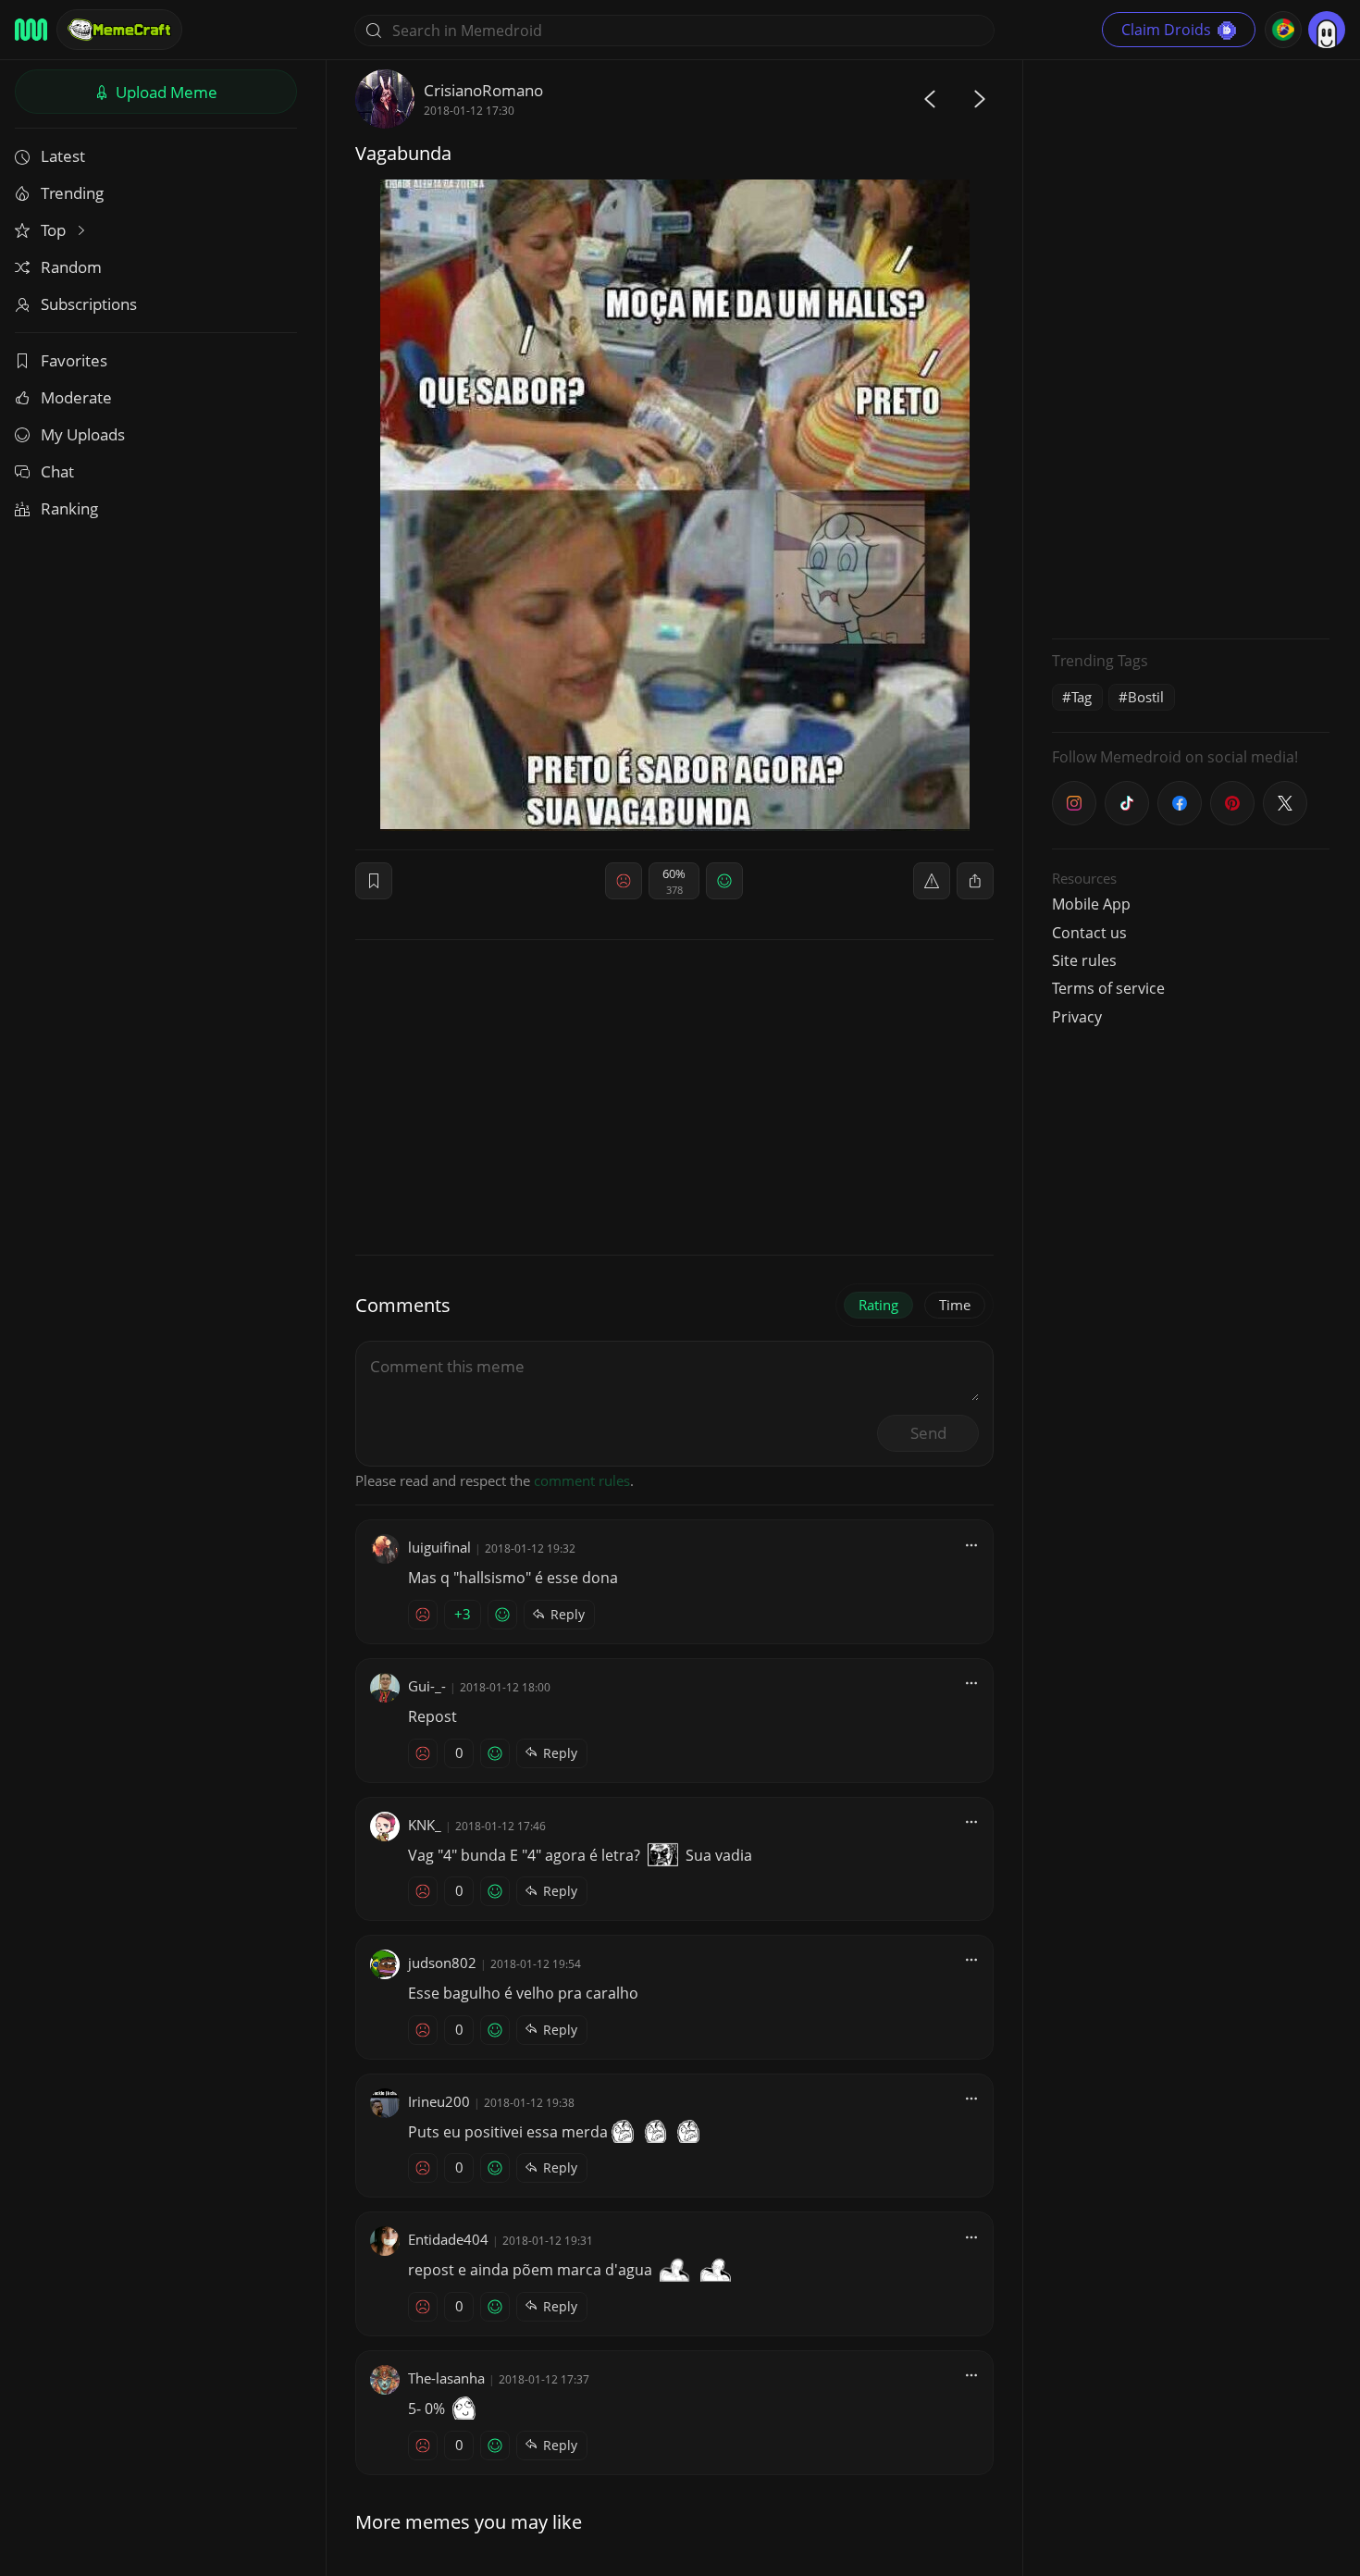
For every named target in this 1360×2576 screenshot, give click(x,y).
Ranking (69, 508)
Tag (1082, 697)
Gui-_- (427, 1686)
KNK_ (425, 1825)
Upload (165, 92)
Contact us (1089, 933)
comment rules (582, 1480)
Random (71, 267)
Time (955, 1305)
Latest (63, 156)
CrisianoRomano (483, 90)
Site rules (1084, 960)
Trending (72, 193)
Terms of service (1108, 988)
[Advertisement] (1191, 347)
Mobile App (1091, 904)
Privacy (1077, 1017)
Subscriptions (89, 304)
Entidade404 (448, 2239)
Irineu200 (439, 2101)
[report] (932, 881)
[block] (975, 881)
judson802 (442, 1963)
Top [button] (55, 230)
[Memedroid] (31, 30)
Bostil (1146, 697)
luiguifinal (439, 1547)
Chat (57, 471)
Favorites (74, 360)
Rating (878, 1305)
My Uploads (83, 434)
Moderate (76, 397)
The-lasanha (446, 2378)
